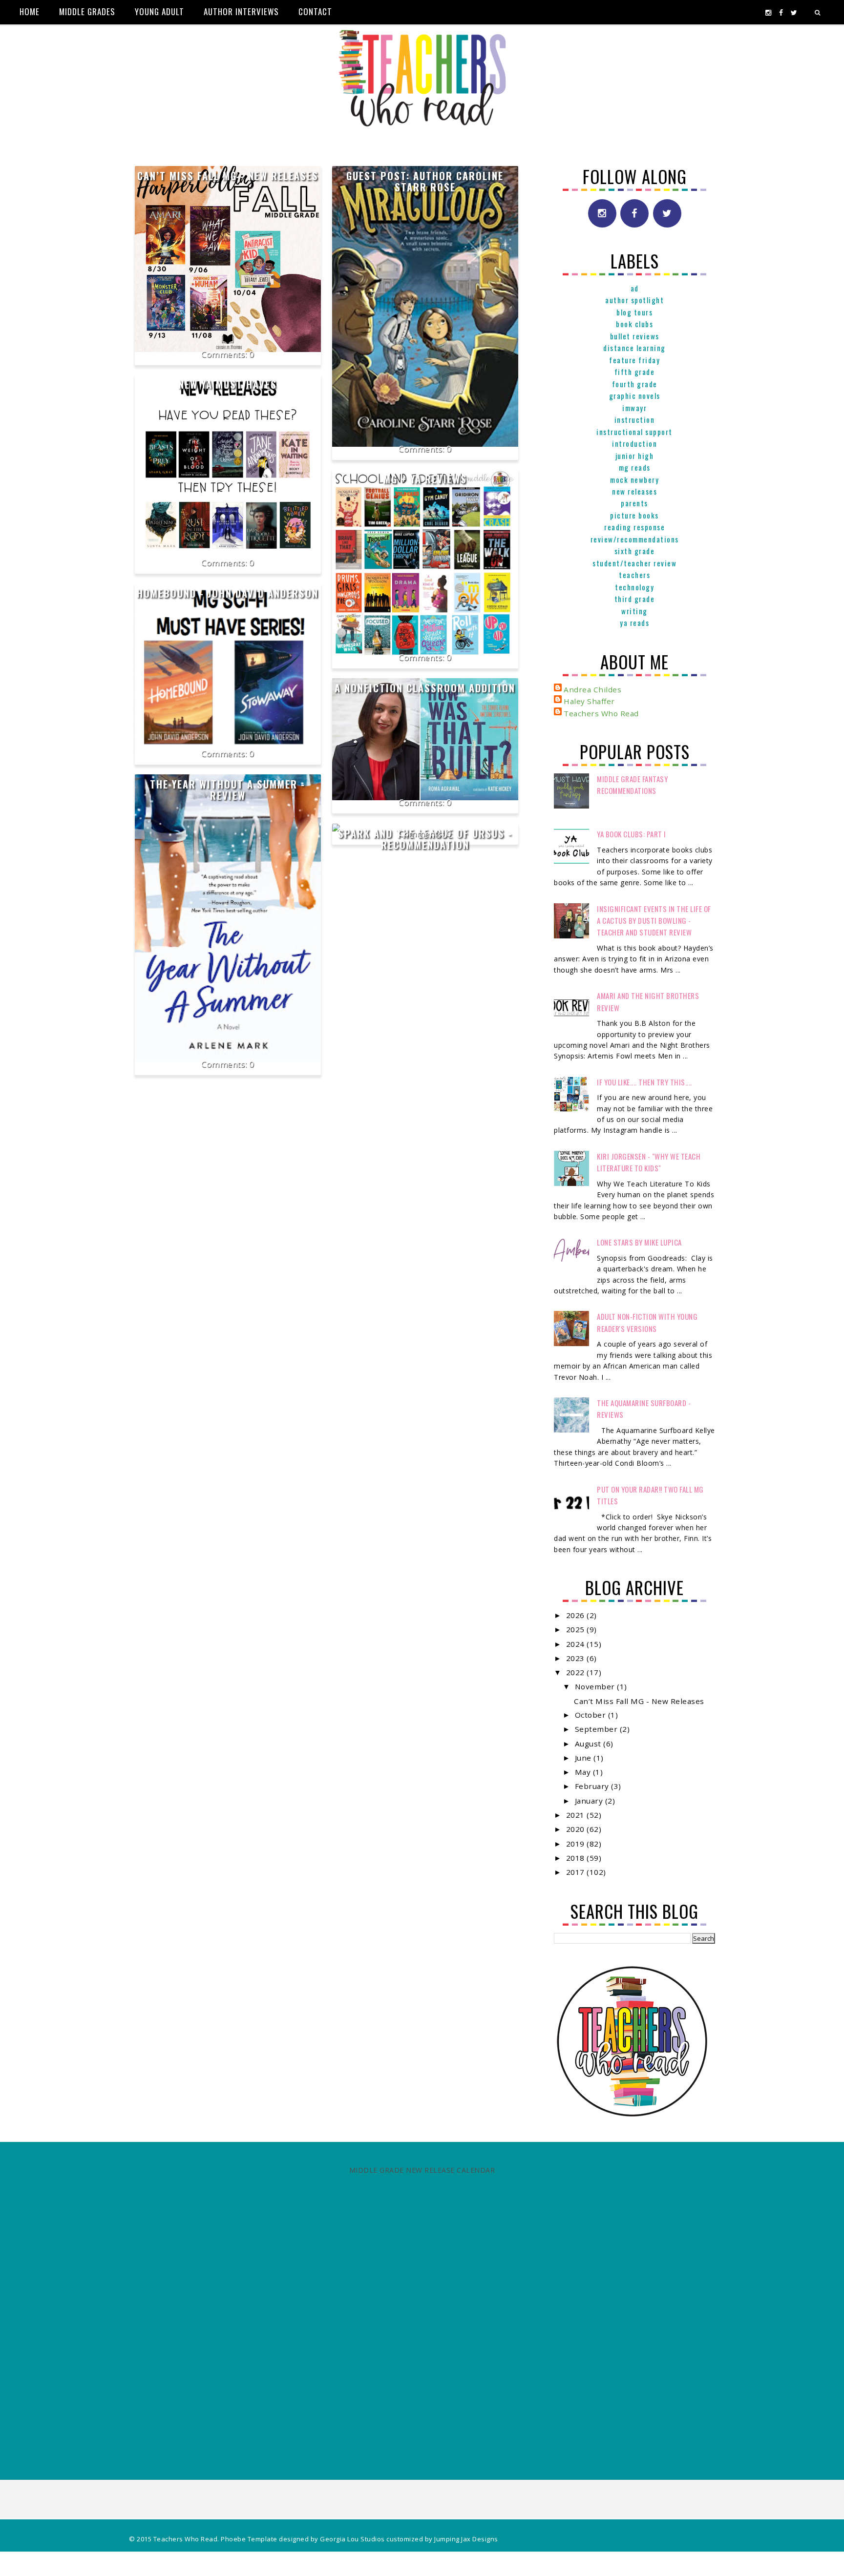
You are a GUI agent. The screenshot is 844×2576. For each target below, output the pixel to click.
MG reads (635, 467)
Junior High (635, 456)
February (593, 1786)
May (584, 1772)
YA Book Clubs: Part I (632, 834)
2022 (577, 1672)
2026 (577, 1615)
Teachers (634, 575)
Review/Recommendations (635, 539)
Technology (634, 587)
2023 (577, 1658)
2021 (577, 1815)
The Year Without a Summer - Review (228, 790)
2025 (577, 1629)
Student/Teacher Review (634, 563)
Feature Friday (634, 360)
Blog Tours (634, 312)
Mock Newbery (634, 479)
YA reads (634, 623)
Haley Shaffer (589, 701)
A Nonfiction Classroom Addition (425, 688)
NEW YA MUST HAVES (228, 384)
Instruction (635, 419)
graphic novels (635, 395)
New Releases (634, 491)
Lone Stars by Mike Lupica (639, 1242)
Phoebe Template (249, 2539)
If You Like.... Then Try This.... (644, 1082)
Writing (634, 611)
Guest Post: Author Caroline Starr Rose (425, 181)
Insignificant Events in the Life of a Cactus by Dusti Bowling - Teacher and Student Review (654, 921)
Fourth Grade (635, 384)
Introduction (634, 443)
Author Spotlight (634, 300)
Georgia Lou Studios (352, 2539)
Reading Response (634, 527)
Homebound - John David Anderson (228, 593)
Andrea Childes (592, 689)
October (591, 1715)
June (584, 1758)
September (597, 1729)
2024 (577, 1644)
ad (635, 288)
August (589, 1744)
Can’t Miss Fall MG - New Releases (228, 176)
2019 (577, 1844)
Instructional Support (634, 432)
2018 (577, 1858)
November (596, 1686)
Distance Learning (634, 348)
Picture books (634, 515)
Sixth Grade (635, 551)
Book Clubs (634, 324)
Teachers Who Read (601, 713)
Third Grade (635, 599)
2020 (577, 1829)
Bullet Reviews (635, 336)
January (590, 1801)
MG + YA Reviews (425, 479)
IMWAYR (634, 408)
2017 (577, 1872)
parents (634, 503)
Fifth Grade (635, 372)
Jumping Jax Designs (466, 2539)
